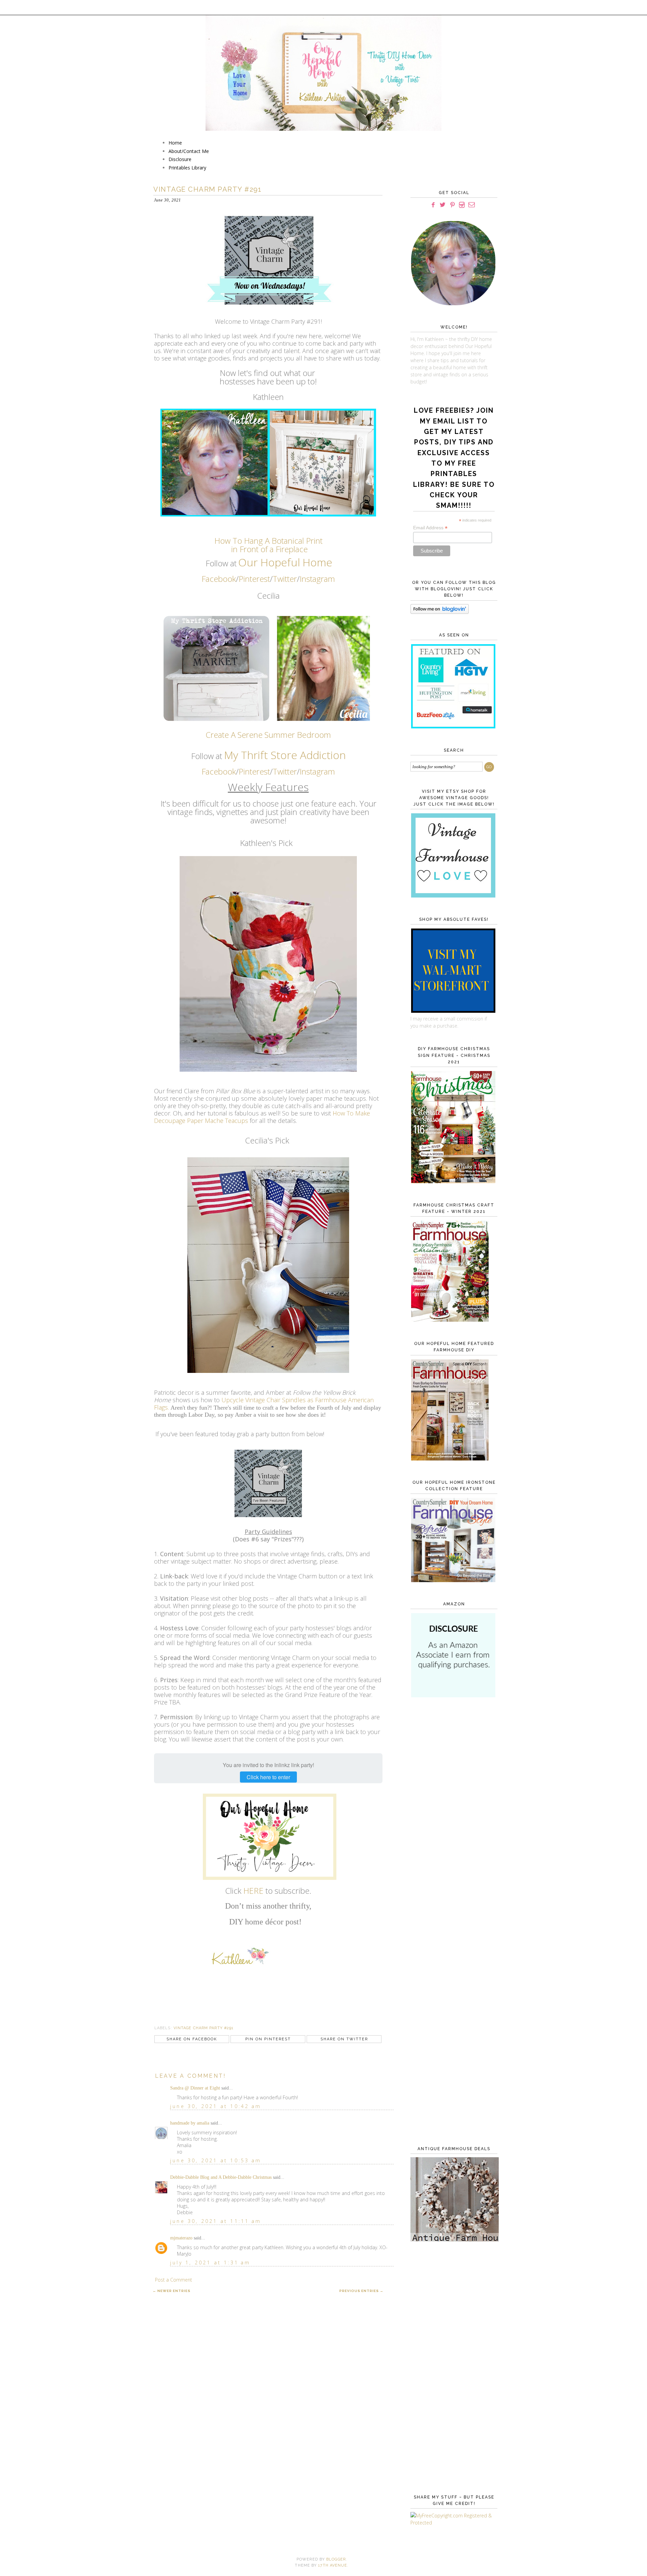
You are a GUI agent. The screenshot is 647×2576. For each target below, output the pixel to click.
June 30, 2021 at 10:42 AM (216, 2106)
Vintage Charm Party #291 (204, 2028)
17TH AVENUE (333, 2565)
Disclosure (180, 159)
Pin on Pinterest (268, 2039)
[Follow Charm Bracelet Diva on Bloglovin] (440, 612)
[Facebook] (433, 205)
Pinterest (254, 579)
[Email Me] (472, 205)
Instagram (317, 579)
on (339, 755)
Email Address (430, 528)
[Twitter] (443, 205)
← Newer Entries (172, 2291)
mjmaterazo (181, 2238)
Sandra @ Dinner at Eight (195, 2088)
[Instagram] (462, 205)
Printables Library (187, 168)
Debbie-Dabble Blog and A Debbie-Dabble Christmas (221, 2177)
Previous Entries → (361, 2291)
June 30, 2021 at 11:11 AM (216, 2221)
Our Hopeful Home (285, 562)
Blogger (336, 2559)
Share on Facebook (192, 2039)
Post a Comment (174, 2280)
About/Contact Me (189, 151)
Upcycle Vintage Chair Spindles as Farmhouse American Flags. (264, 1404)
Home (175, 143)
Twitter (285, 579)
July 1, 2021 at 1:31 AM (210, 2263)
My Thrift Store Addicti (279, 755)
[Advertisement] (453, 1813)
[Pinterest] (452, 205)
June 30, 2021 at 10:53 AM (216, 2160)
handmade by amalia (190, 2123)
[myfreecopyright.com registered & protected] (453, 2523)
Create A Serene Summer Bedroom (268, 735)
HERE (253, 1891)
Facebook (219, 579)
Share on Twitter (344, 2039)
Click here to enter (268, 1777)
